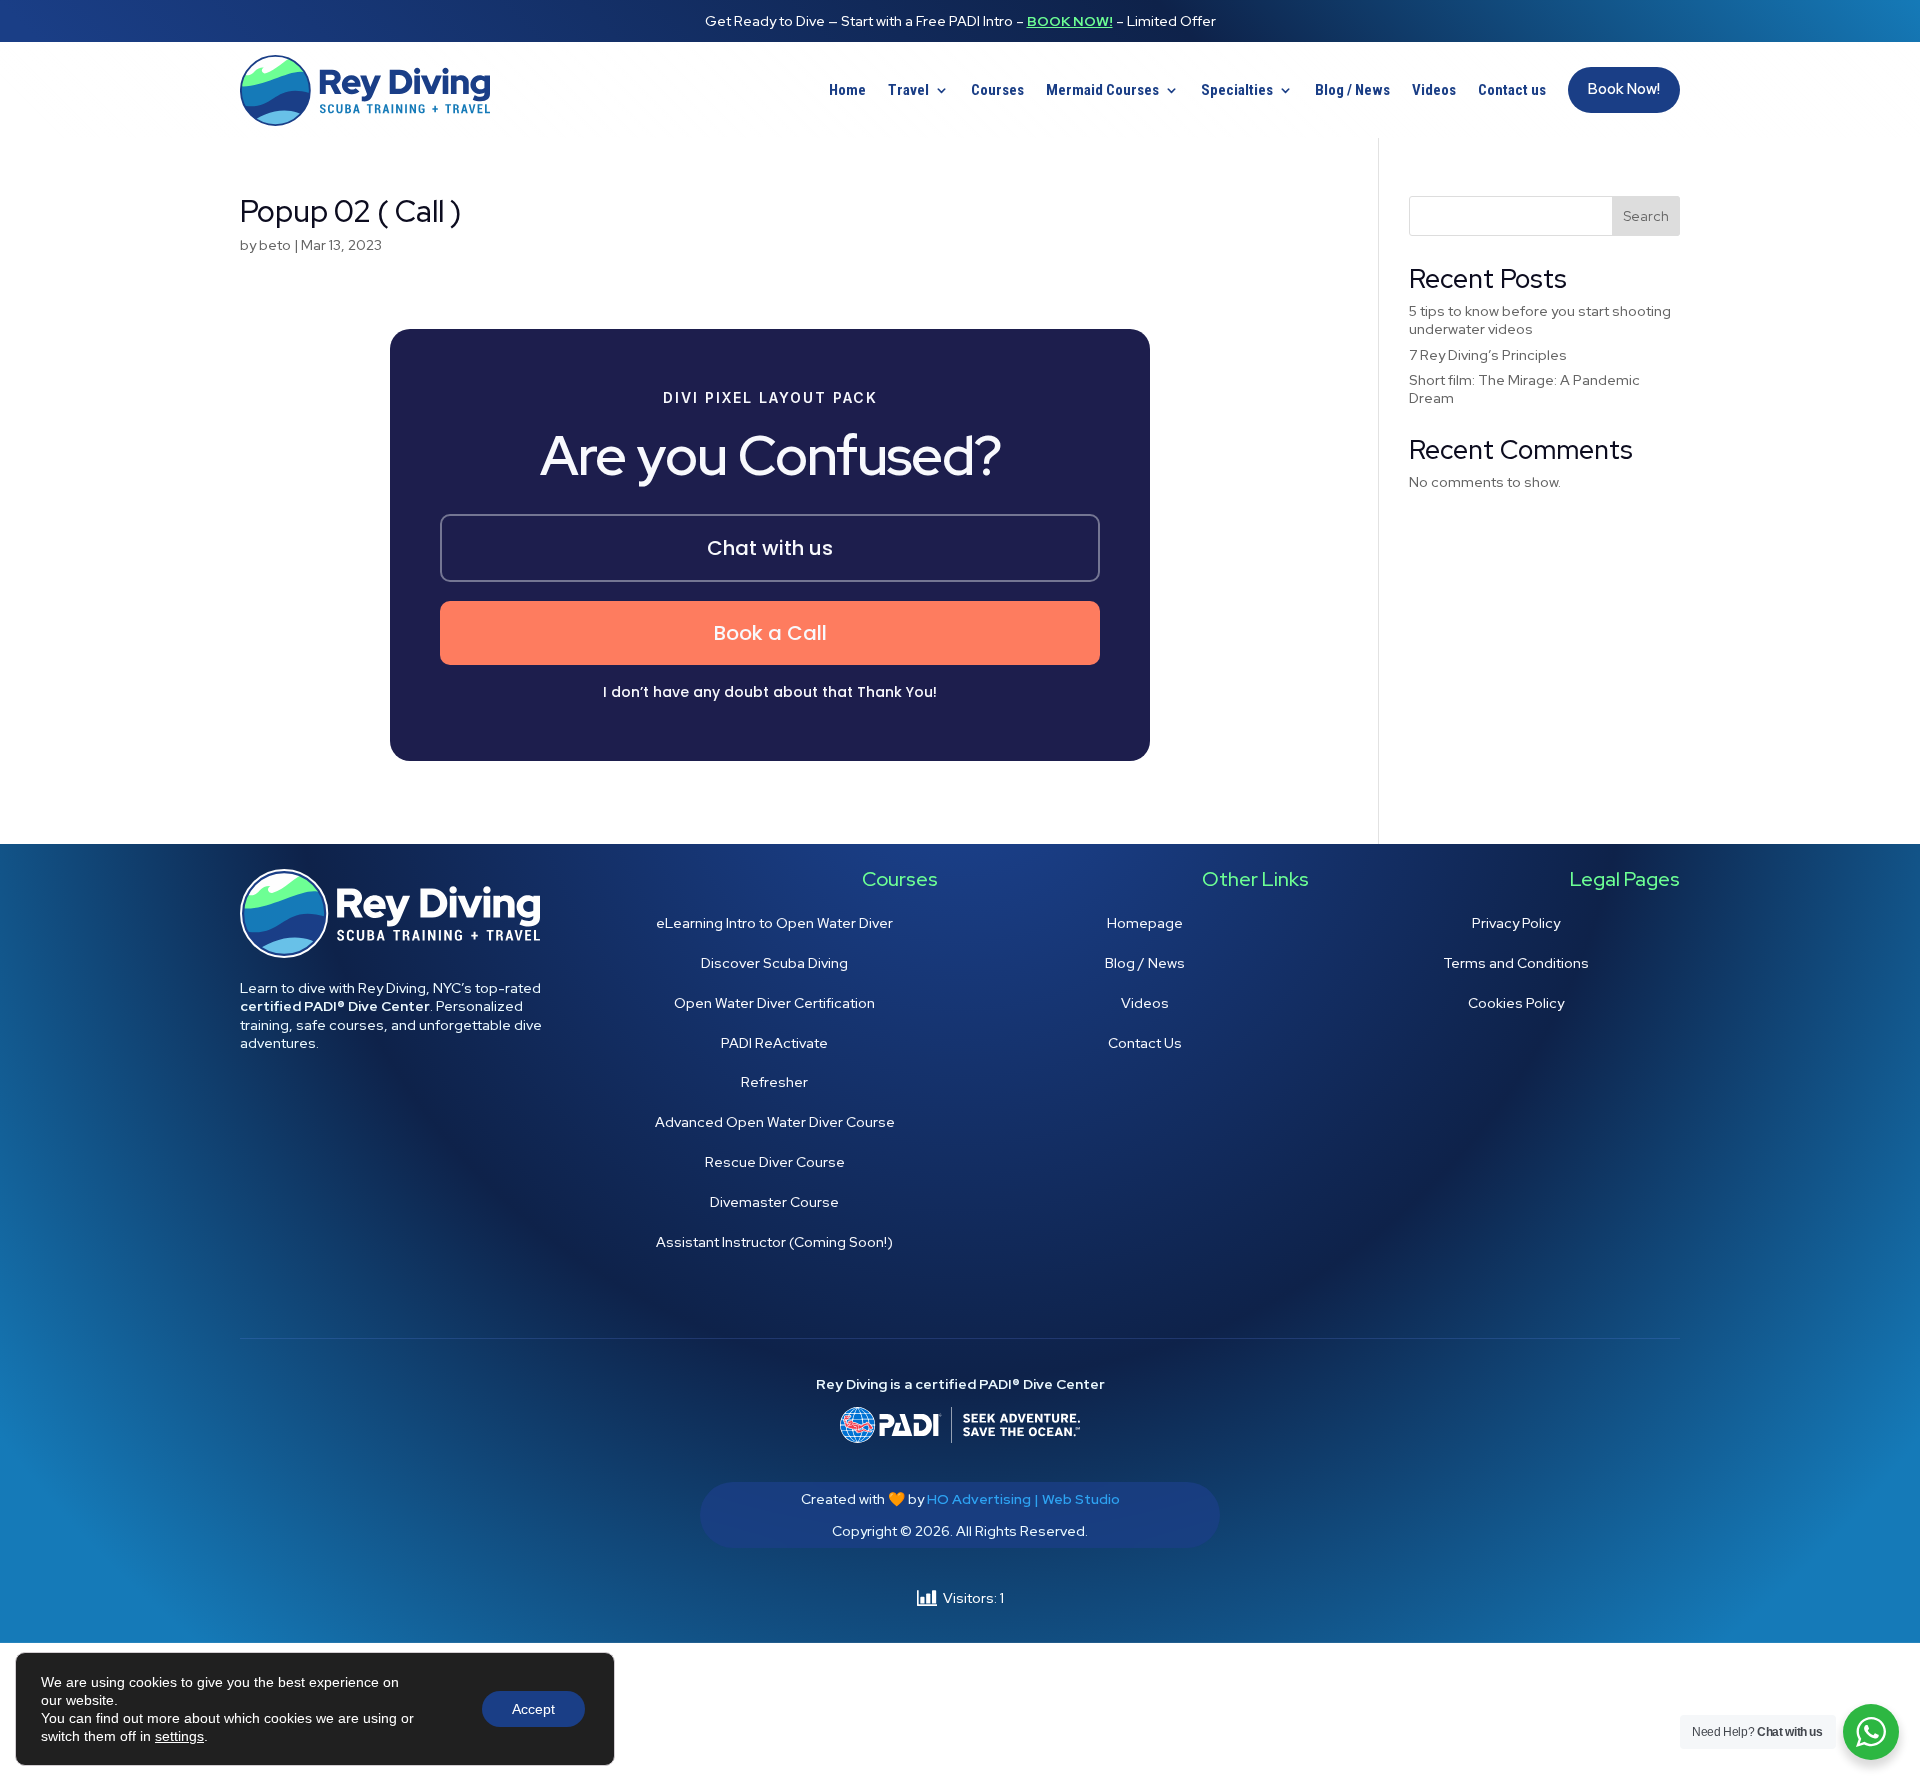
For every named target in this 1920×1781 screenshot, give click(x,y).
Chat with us (770, 548)
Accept (533, 1709)
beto (275, 245)
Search (1646, 216)
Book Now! (1070, 21)
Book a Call (770, 633)
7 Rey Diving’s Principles (1488, 355)
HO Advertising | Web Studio (1023, 1499)
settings (179, 1736)
